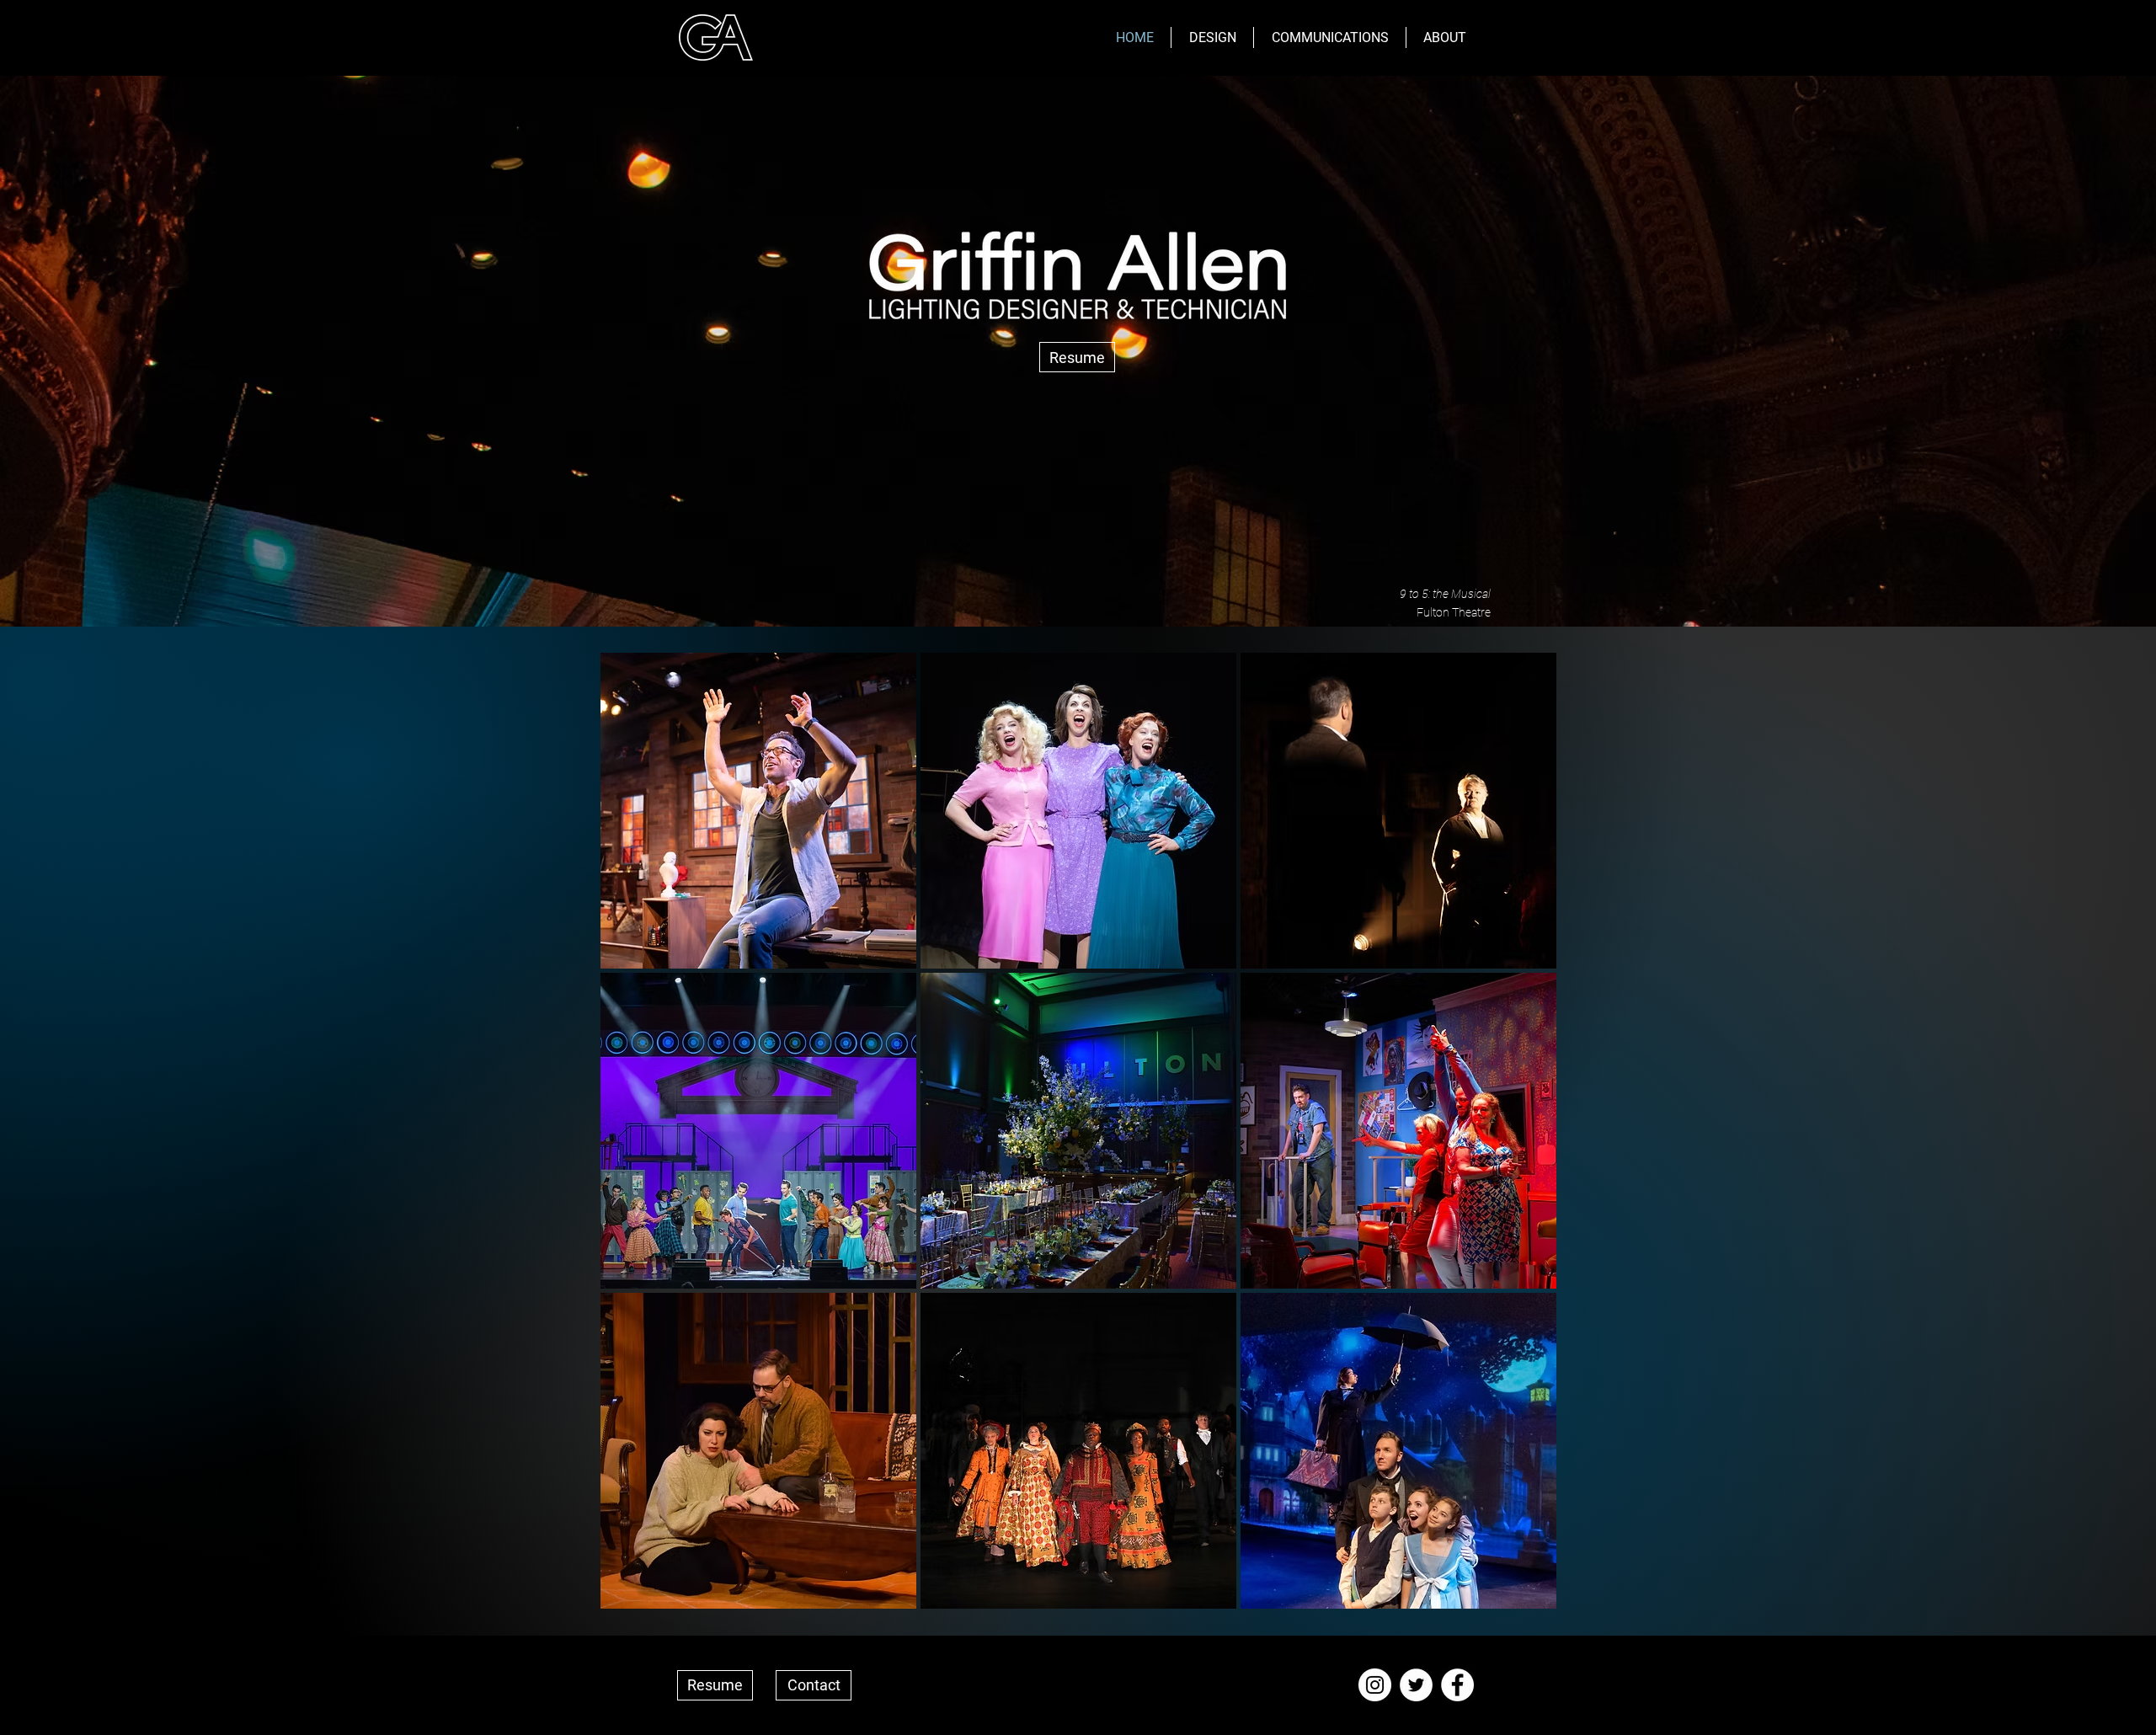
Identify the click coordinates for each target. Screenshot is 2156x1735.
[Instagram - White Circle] (1375, 1685)
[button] (1212, 37)
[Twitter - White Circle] (1416, 1685)
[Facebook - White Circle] (1457, 1685)
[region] (758, 811)
